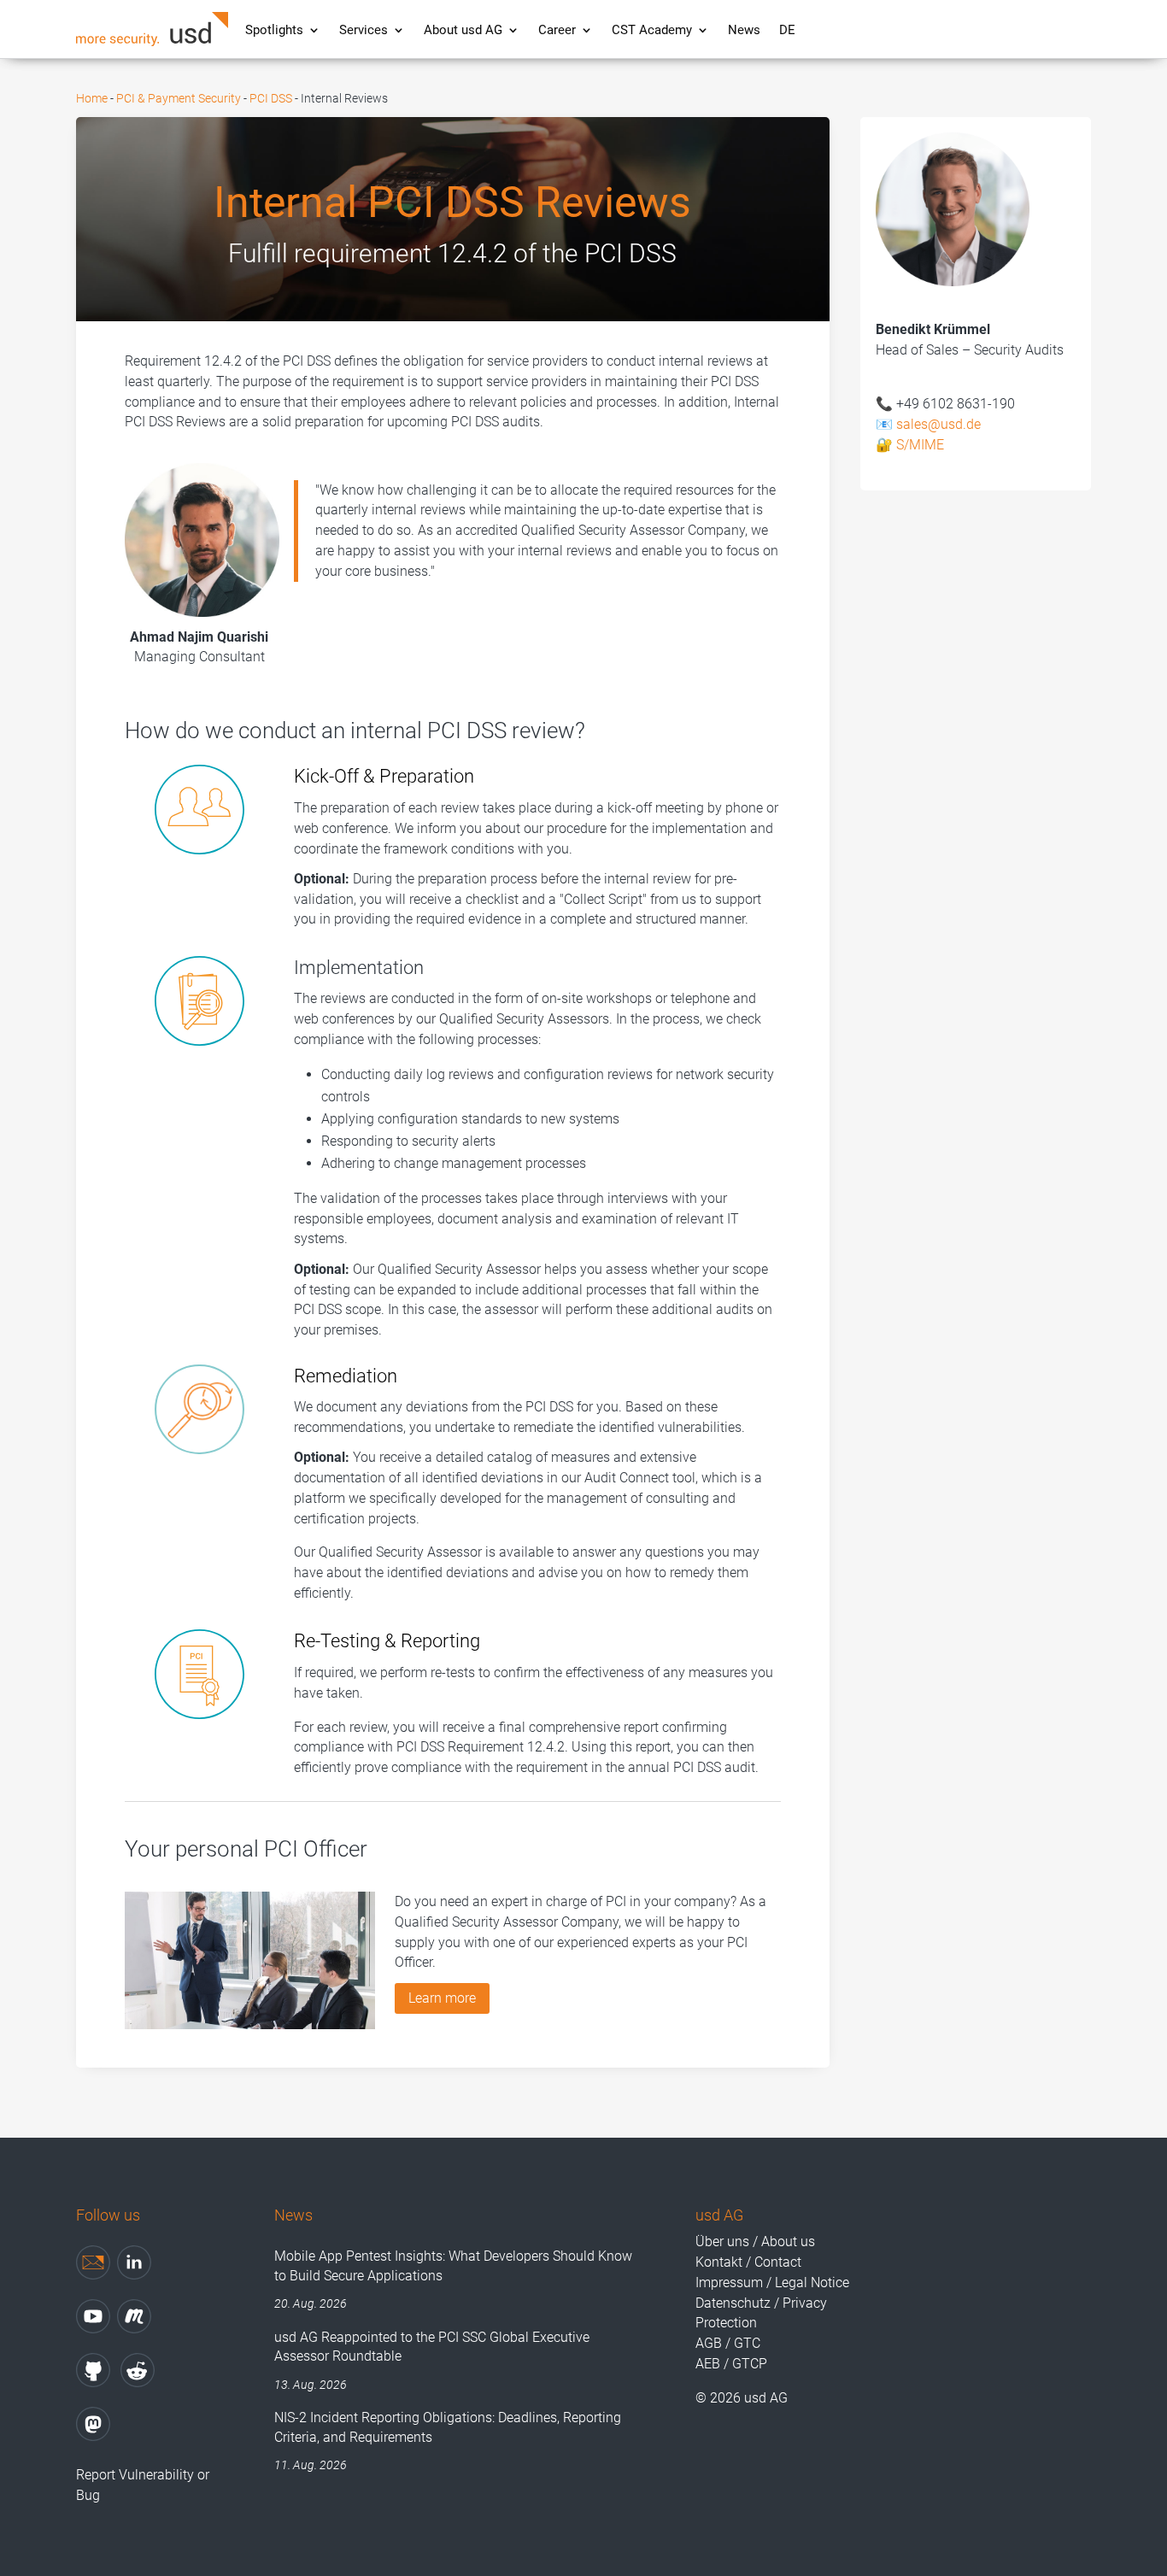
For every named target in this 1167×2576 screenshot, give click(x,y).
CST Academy (652, 30)
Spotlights (274, 30)
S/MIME (920, 445)
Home (92, 98)
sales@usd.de (938, 424)
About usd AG (463, 30)
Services (364, 30)
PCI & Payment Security (179, 98)
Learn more (442, 1998)
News (744, 30)
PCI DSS (271, 98)
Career (557, 30)
